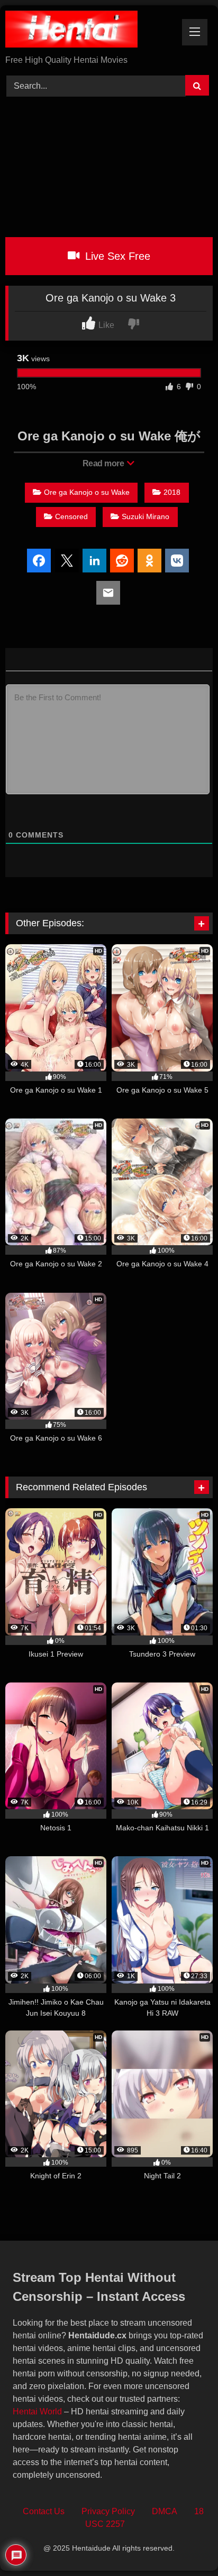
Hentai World (37, 2412)
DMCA (165, 2511)
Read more (104, 463)
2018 (172, 492)
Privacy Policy (108, 2511)
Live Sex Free (116, 256)
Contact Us (44, 2511)
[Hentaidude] (89, 31)
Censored (71, 516)
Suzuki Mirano (146, 516)
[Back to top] (186, 2545)
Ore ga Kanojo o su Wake (87, 492)
